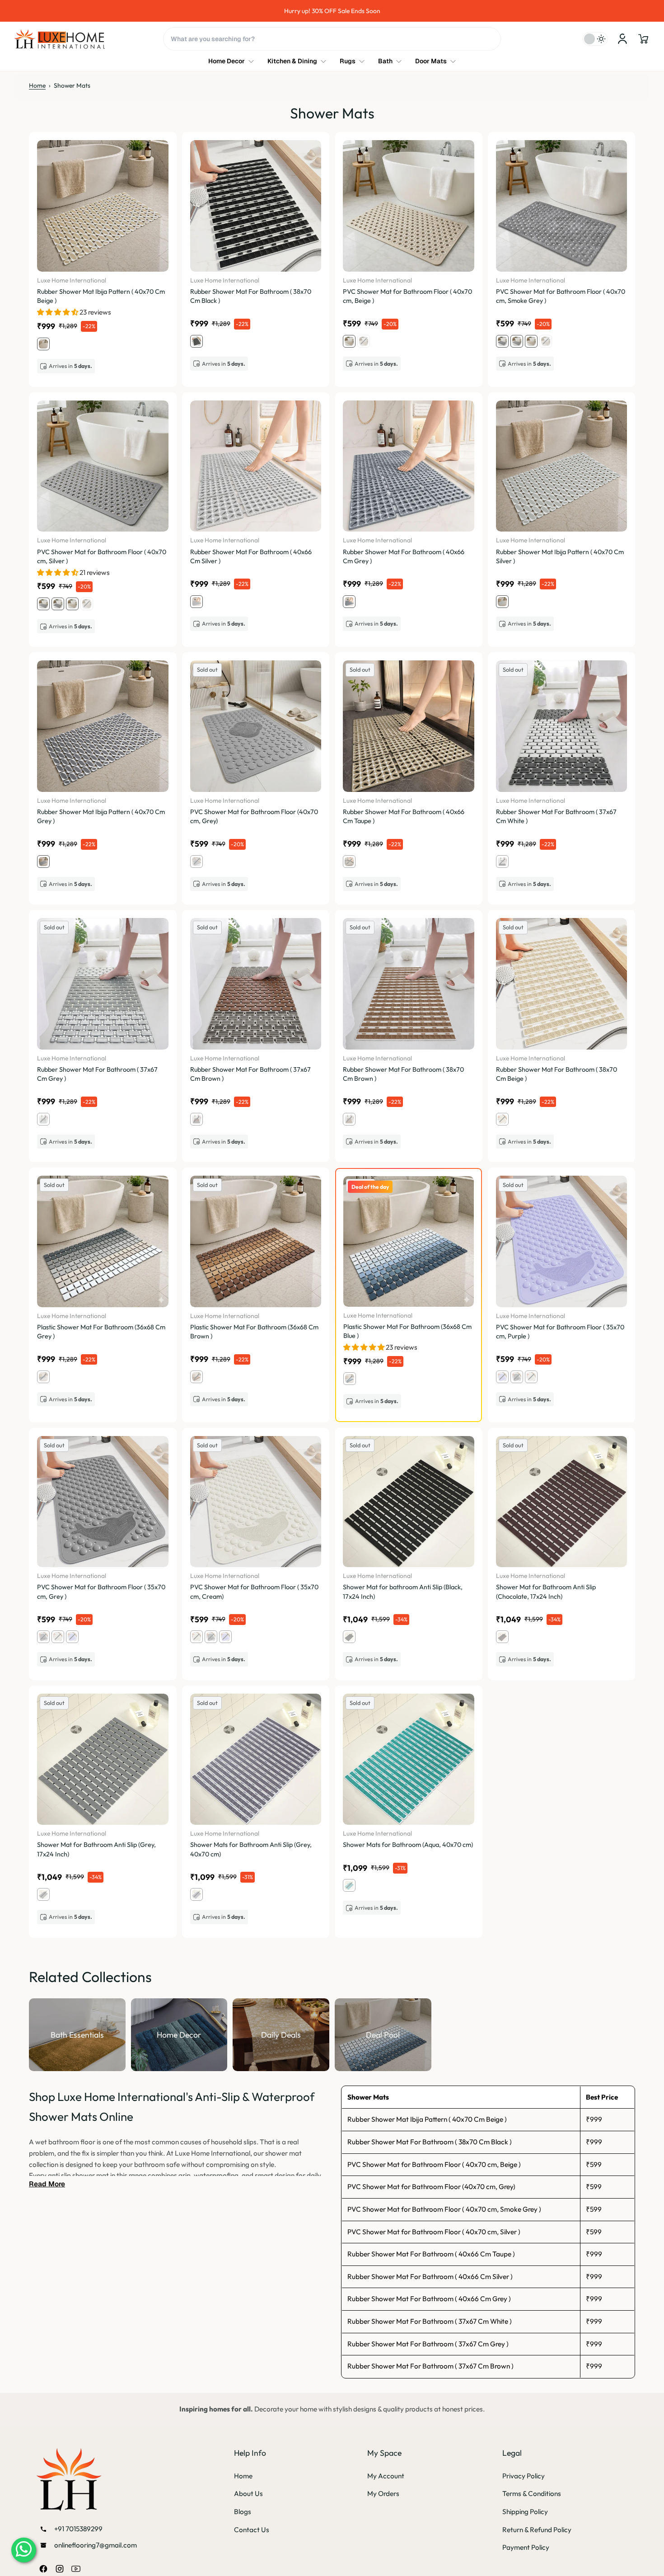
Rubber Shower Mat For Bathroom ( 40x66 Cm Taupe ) (431, 2254)
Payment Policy (526, 2547)
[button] (643, 39)
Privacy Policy (524, 2476)
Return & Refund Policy (537, 2530)
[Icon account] (622, 39)
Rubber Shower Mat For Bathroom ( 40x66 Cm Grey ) (429, 2299)
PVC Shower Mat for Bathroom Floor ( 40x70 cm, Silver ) (434, 2232)
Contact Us (252, 2530)
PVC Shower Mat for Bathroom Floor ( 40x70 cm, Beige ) (434, 2164)
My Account (386, 2476)
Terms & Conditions (532, 2494)
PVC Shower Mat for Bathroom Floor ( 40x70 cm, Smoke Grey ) (444, 2209)
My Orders (383, 2494)
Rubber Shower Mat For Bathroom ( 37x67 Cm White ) (430, 2321)
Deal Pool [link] (383, 2034)
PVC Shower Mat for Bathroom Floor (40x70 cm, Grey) (431, 2187)
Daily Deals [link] (281, 2034)
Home (37, 85)
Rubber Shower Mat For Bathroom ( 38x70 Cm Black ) (430, 2142)
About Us (248, 2494)
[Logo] (60, 39)
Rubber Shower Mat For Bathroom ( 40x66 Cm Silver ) (430, 2277)
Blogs (243, 2512)
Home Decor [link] (179, 2034)
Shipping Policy (525, 2512)
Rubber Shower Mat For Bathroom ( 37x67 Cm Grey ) (428, 2344)
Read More (47, 2184)
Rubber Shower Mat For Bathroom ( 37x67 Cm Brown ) (430, 2366)
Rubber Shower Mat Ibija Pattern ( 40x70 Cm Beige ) (427, 2119)
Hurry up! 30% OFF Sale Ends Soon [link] (332, 11)
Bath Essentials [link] (77, 2034)
